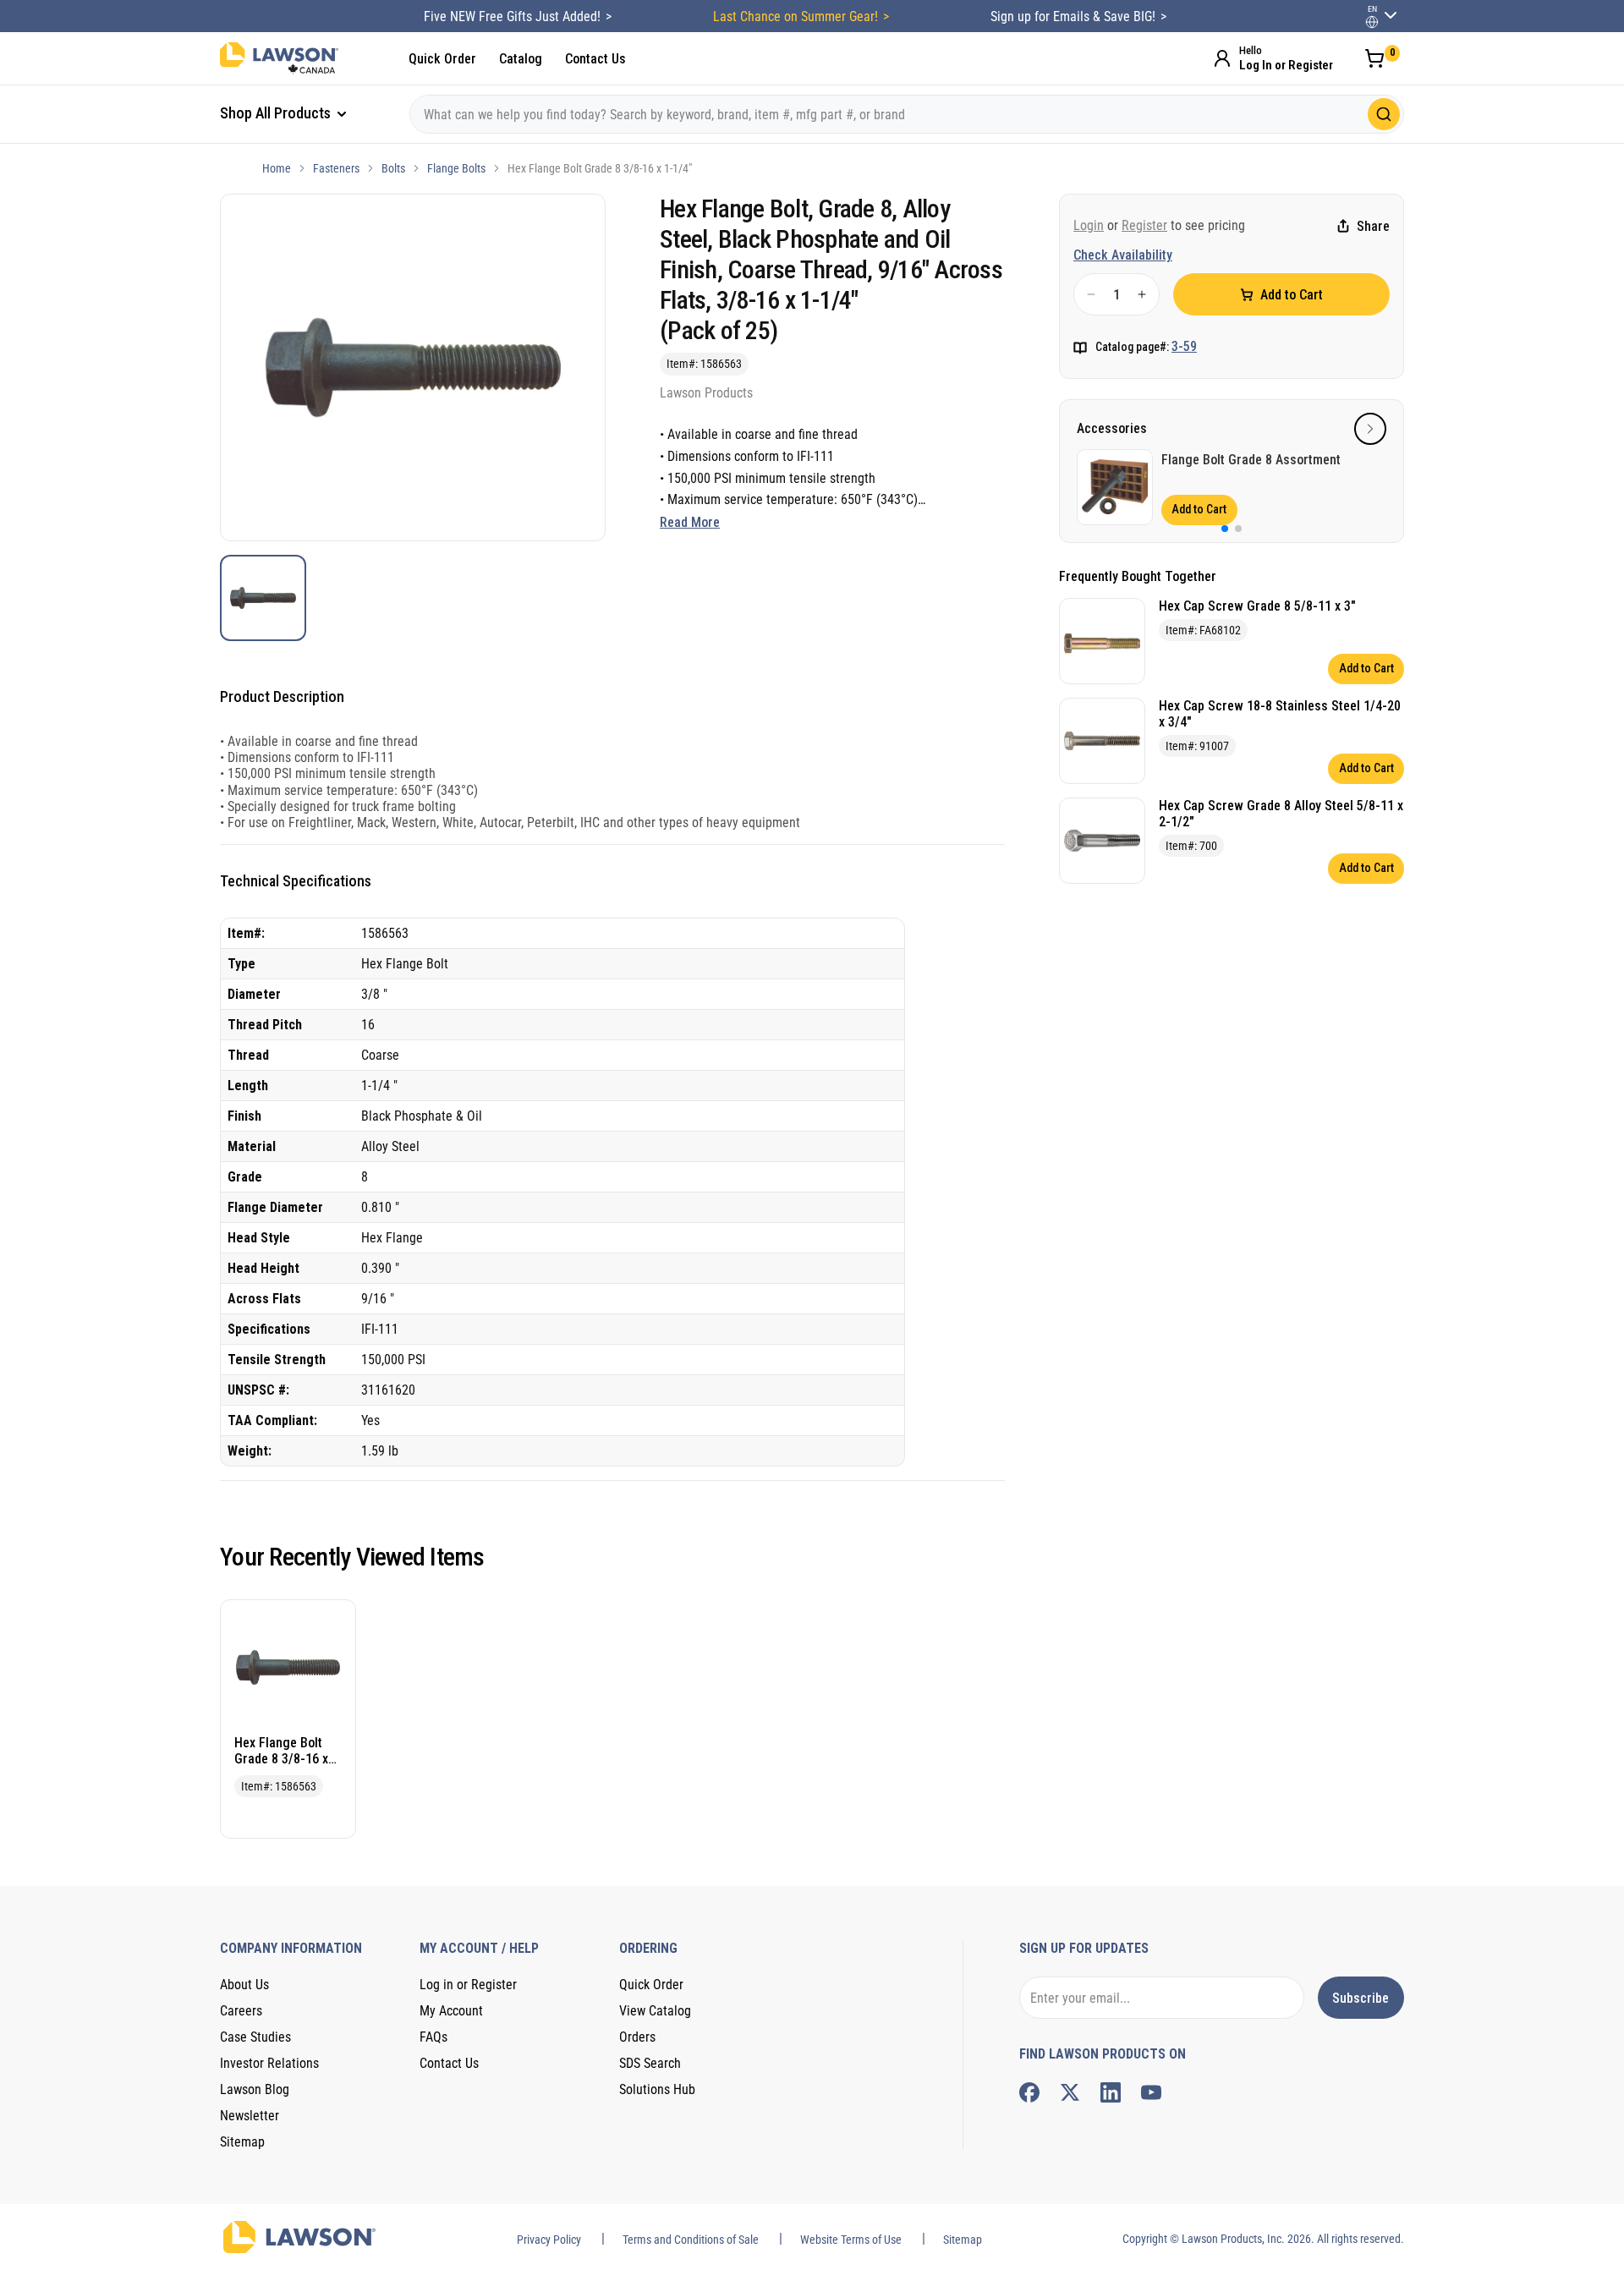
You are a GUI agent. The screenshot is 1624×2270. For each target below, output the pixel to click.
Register (1144, 225)
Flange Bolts (456, 168)
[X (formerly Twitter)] (1070, 2092)
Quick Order (442, 59)
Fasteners (336, 168)
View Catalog (655, 2011)
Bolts (393, 168)
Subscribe (1361, 1998)
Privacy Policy (549, 2240)
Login (1089, 225)
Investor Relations (269, 2063)
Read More (690, 522)
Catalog (521, 59)
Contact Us (595, 59)
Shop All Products (277, 113)
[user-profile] (1372, 22)
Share (1373, 226)
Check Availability (1123, 255)
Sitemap (242, 2142)
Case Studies (255, 2037)
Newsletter (250, 2116)
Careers (241, 2011)
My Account (451, 2011)
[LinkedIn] (1111, 2092)
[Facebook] (1029, 2092)
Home (277, 168)
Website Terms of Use (851, 2240)
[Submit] (1384, 114)
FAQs (433, 2037)
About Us (244, 1985)
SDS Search (650, 2063)
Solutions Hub (657, 2089)
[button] (1370, 429)
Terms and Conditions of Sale (691, 2240)
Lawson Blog (255, 2089)
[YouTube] (1151, 2092)
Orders (637, 2037)
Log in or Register (468, 1985)
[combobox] (907, 114)
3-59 (1184, 346)
